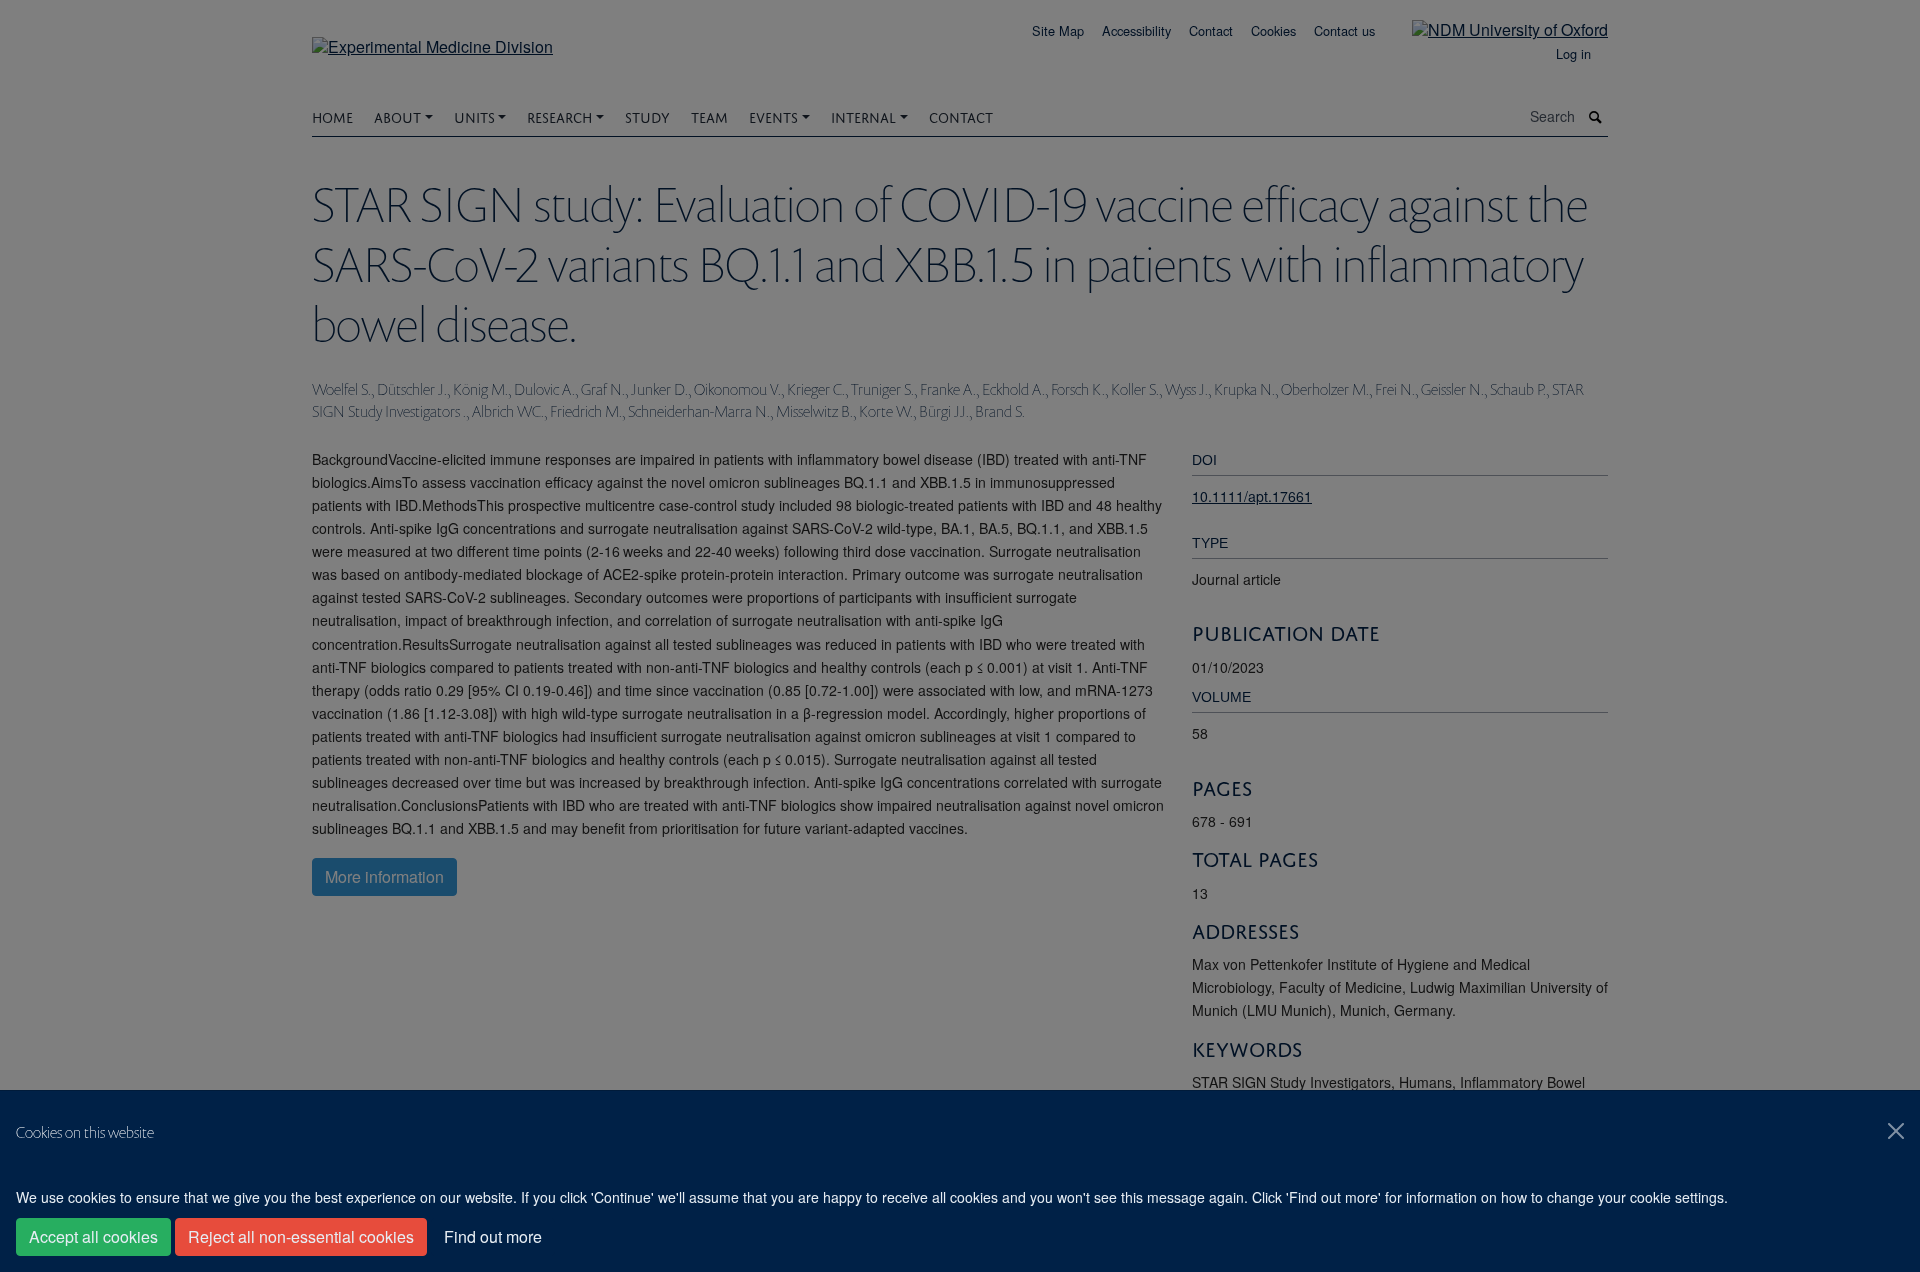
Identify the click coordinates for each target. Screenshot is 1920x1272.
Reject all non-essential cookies (301, 1236)
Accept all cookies (93, 1236)
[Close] (1896, 1131)
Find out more (493, 1236)
